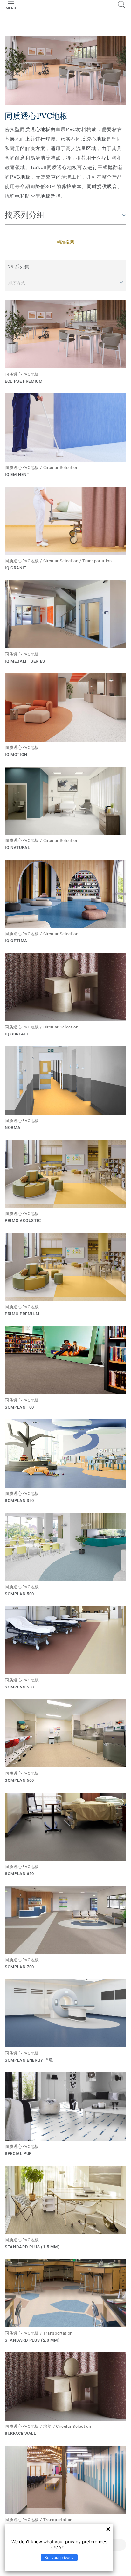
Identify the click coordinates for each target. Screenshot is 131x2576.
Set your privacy (59, 2557)
